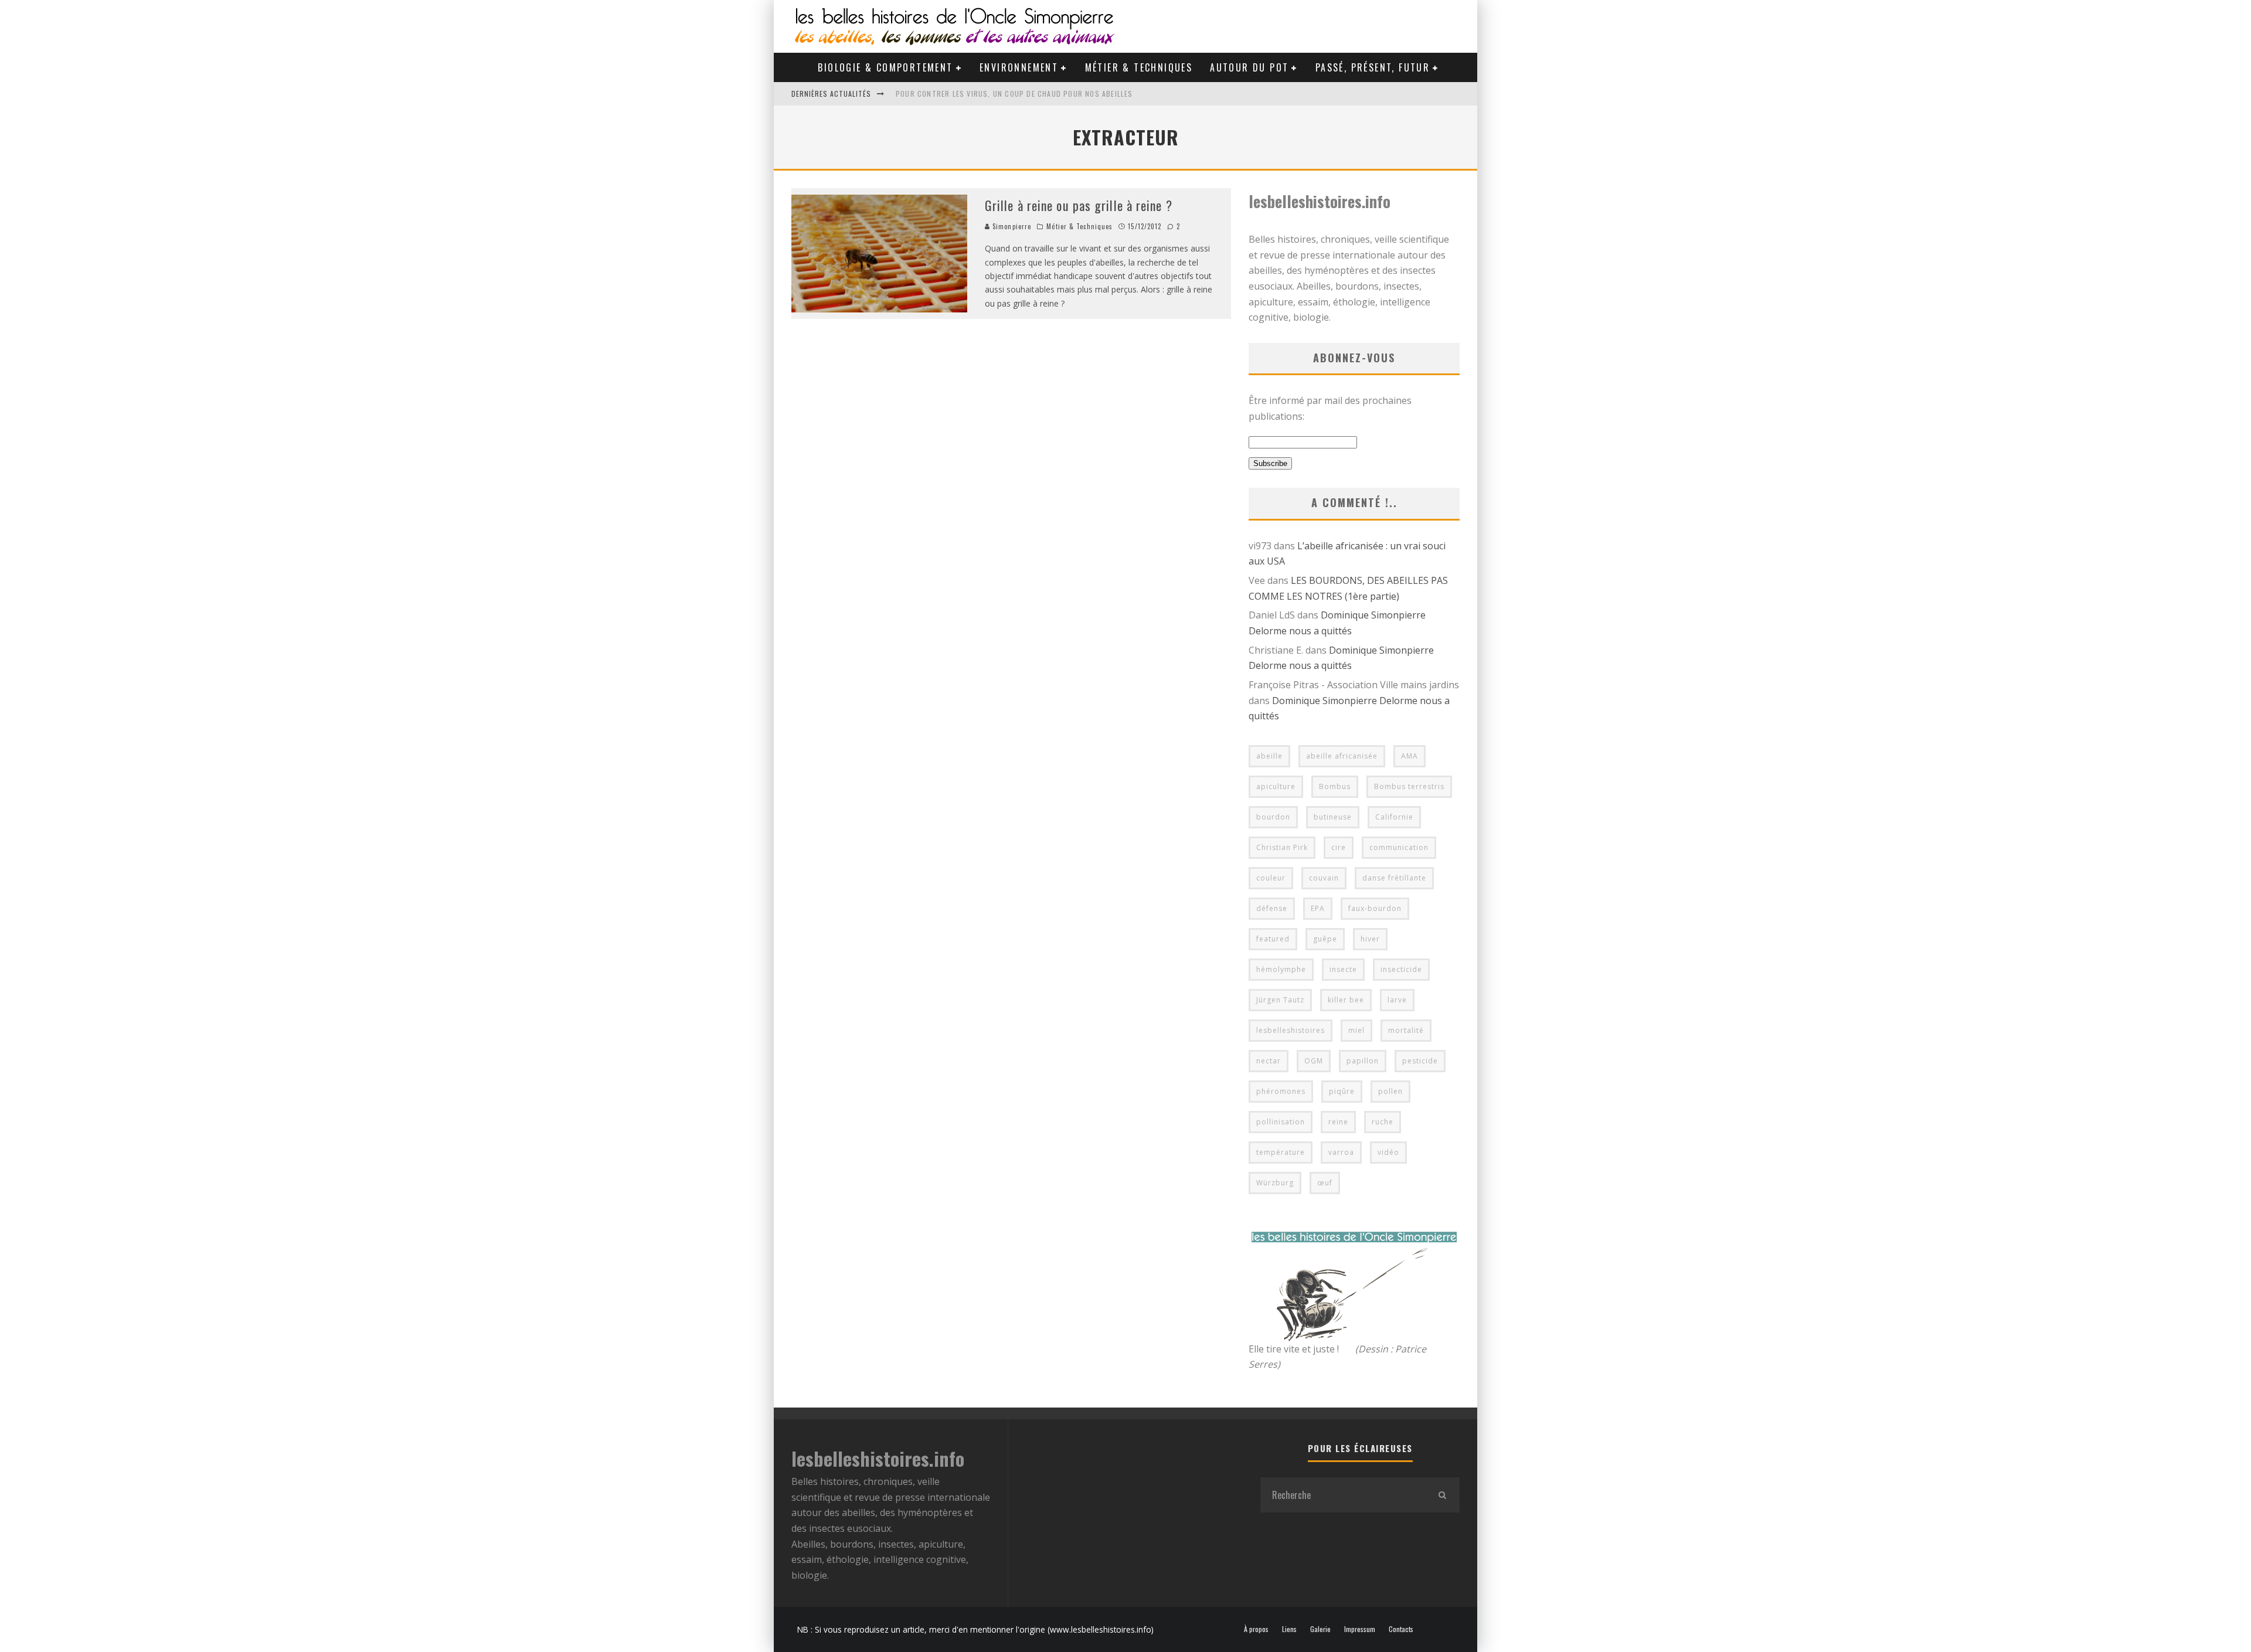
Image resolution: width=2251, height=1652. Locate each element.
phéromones (1281, 1091)
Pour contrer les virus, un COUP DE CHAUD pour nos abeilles (1014, 94)
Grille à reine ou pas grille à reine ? (1079, 205)
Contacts (1401, 1629)
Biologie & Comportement (885, 67)
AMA (1410, 756)
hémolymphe (1281, 969)
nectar (1269, 1061)
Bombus (1335, 786)
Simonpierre (1011, 226)
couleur (1271, 878)
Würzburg (1275, 1183)
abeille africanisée (1342, 756)
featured (1273, 939)
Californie (1394, 817)
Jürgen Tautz (1280, 1000)
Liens (1289, 1629)
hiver (1370, 939)
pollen (1390, 1091)
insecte (1343, 969)
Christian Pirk (1282, 847)
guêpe (1325, 939)
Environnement (1019, 67)
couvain (1324, 878)
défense (1272, 908)
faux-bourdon (1375, 908)
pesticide (1420, 1061)
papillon (1363, 1061)
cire (1339, 847)
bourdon (1273, 817)
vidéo (1388, 1152)
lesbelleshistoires (1291, 1030)
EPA (1318, 908)
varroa (1341, 1152)
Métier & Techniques (1139, 67)
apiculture (1276, 786)
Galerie (1320, 1629)
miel (1356, 1030)
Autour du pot (1249, 67)
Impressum (1360, 1629)
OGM (1314, 1061)
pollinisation (1281, 1122)
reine (1338, 1122)
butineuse (1333, 817)
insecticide (1401, 969)
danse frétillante (1394, 878)
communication (1399, 847)
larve (1397, 1000)
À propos (1256, 1629)
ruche (1383, 1122)
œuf (1325, 1183)
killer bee (1346, 1000)
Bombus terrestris (1409, 786)
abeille (1269, 756)
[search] (1442, 1495)
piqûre (1342, 1091)
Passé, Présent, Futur (1373, 67)
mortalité (1406, 1030)
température (1281, 1152)
